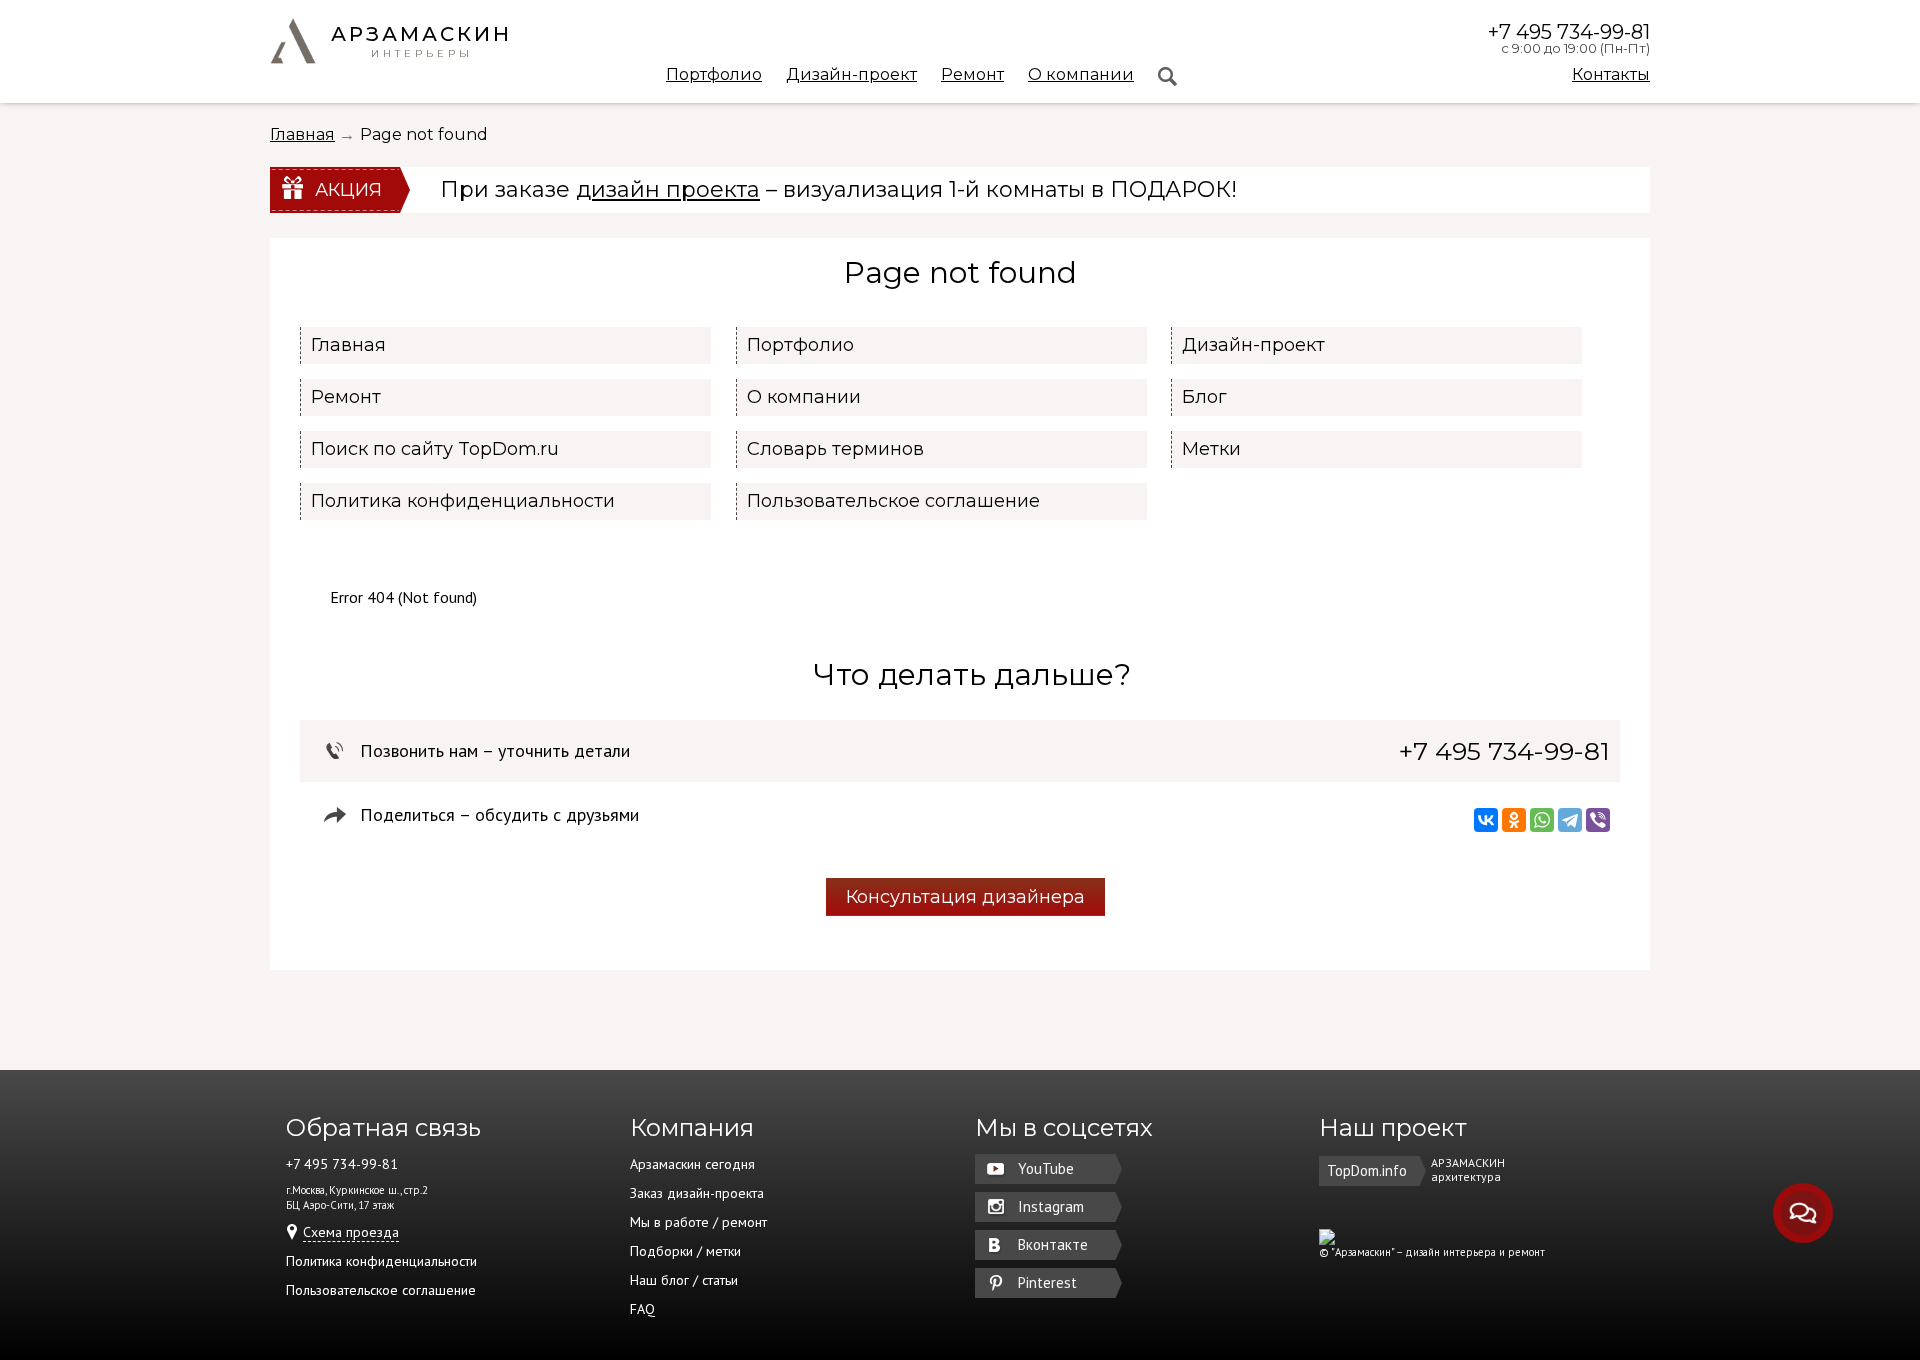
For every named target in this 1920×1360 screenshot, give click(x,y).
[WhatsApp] (1542, 820)
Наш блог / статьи (684, 1280)
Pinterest (1047, 1282)
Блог (1204, 397)
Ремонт (972, 75)
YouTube (1046, 1168)
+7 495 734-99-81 (1569, 32)
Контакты (1611, 74)
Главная (302, 134)
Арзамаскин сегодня (692, 1164)
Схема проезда (351, 1232)
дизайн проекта (668, 189)
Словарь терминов (835, 449)
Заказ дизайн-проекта (697, 1193)
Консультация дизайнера (965, 897)
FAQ (642, 1309)
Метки (1211, 449)
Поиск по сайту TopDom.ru (435, 449)
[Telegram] (1570, 820)
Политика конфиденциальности (463, 501)
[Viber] (1598, 820)
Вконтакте (1053, 1244)
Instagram (1051, 1206)
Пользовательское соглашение (893, 501)
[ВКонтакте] (1486, 820)
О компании (1081, 75)
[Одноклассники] (1514, 820)
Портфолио (714, 75)
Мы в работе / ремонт (698, 1222)
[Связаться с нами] (1803, 1213)
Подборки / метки (685, 1251)
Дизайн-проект (851, 75)
